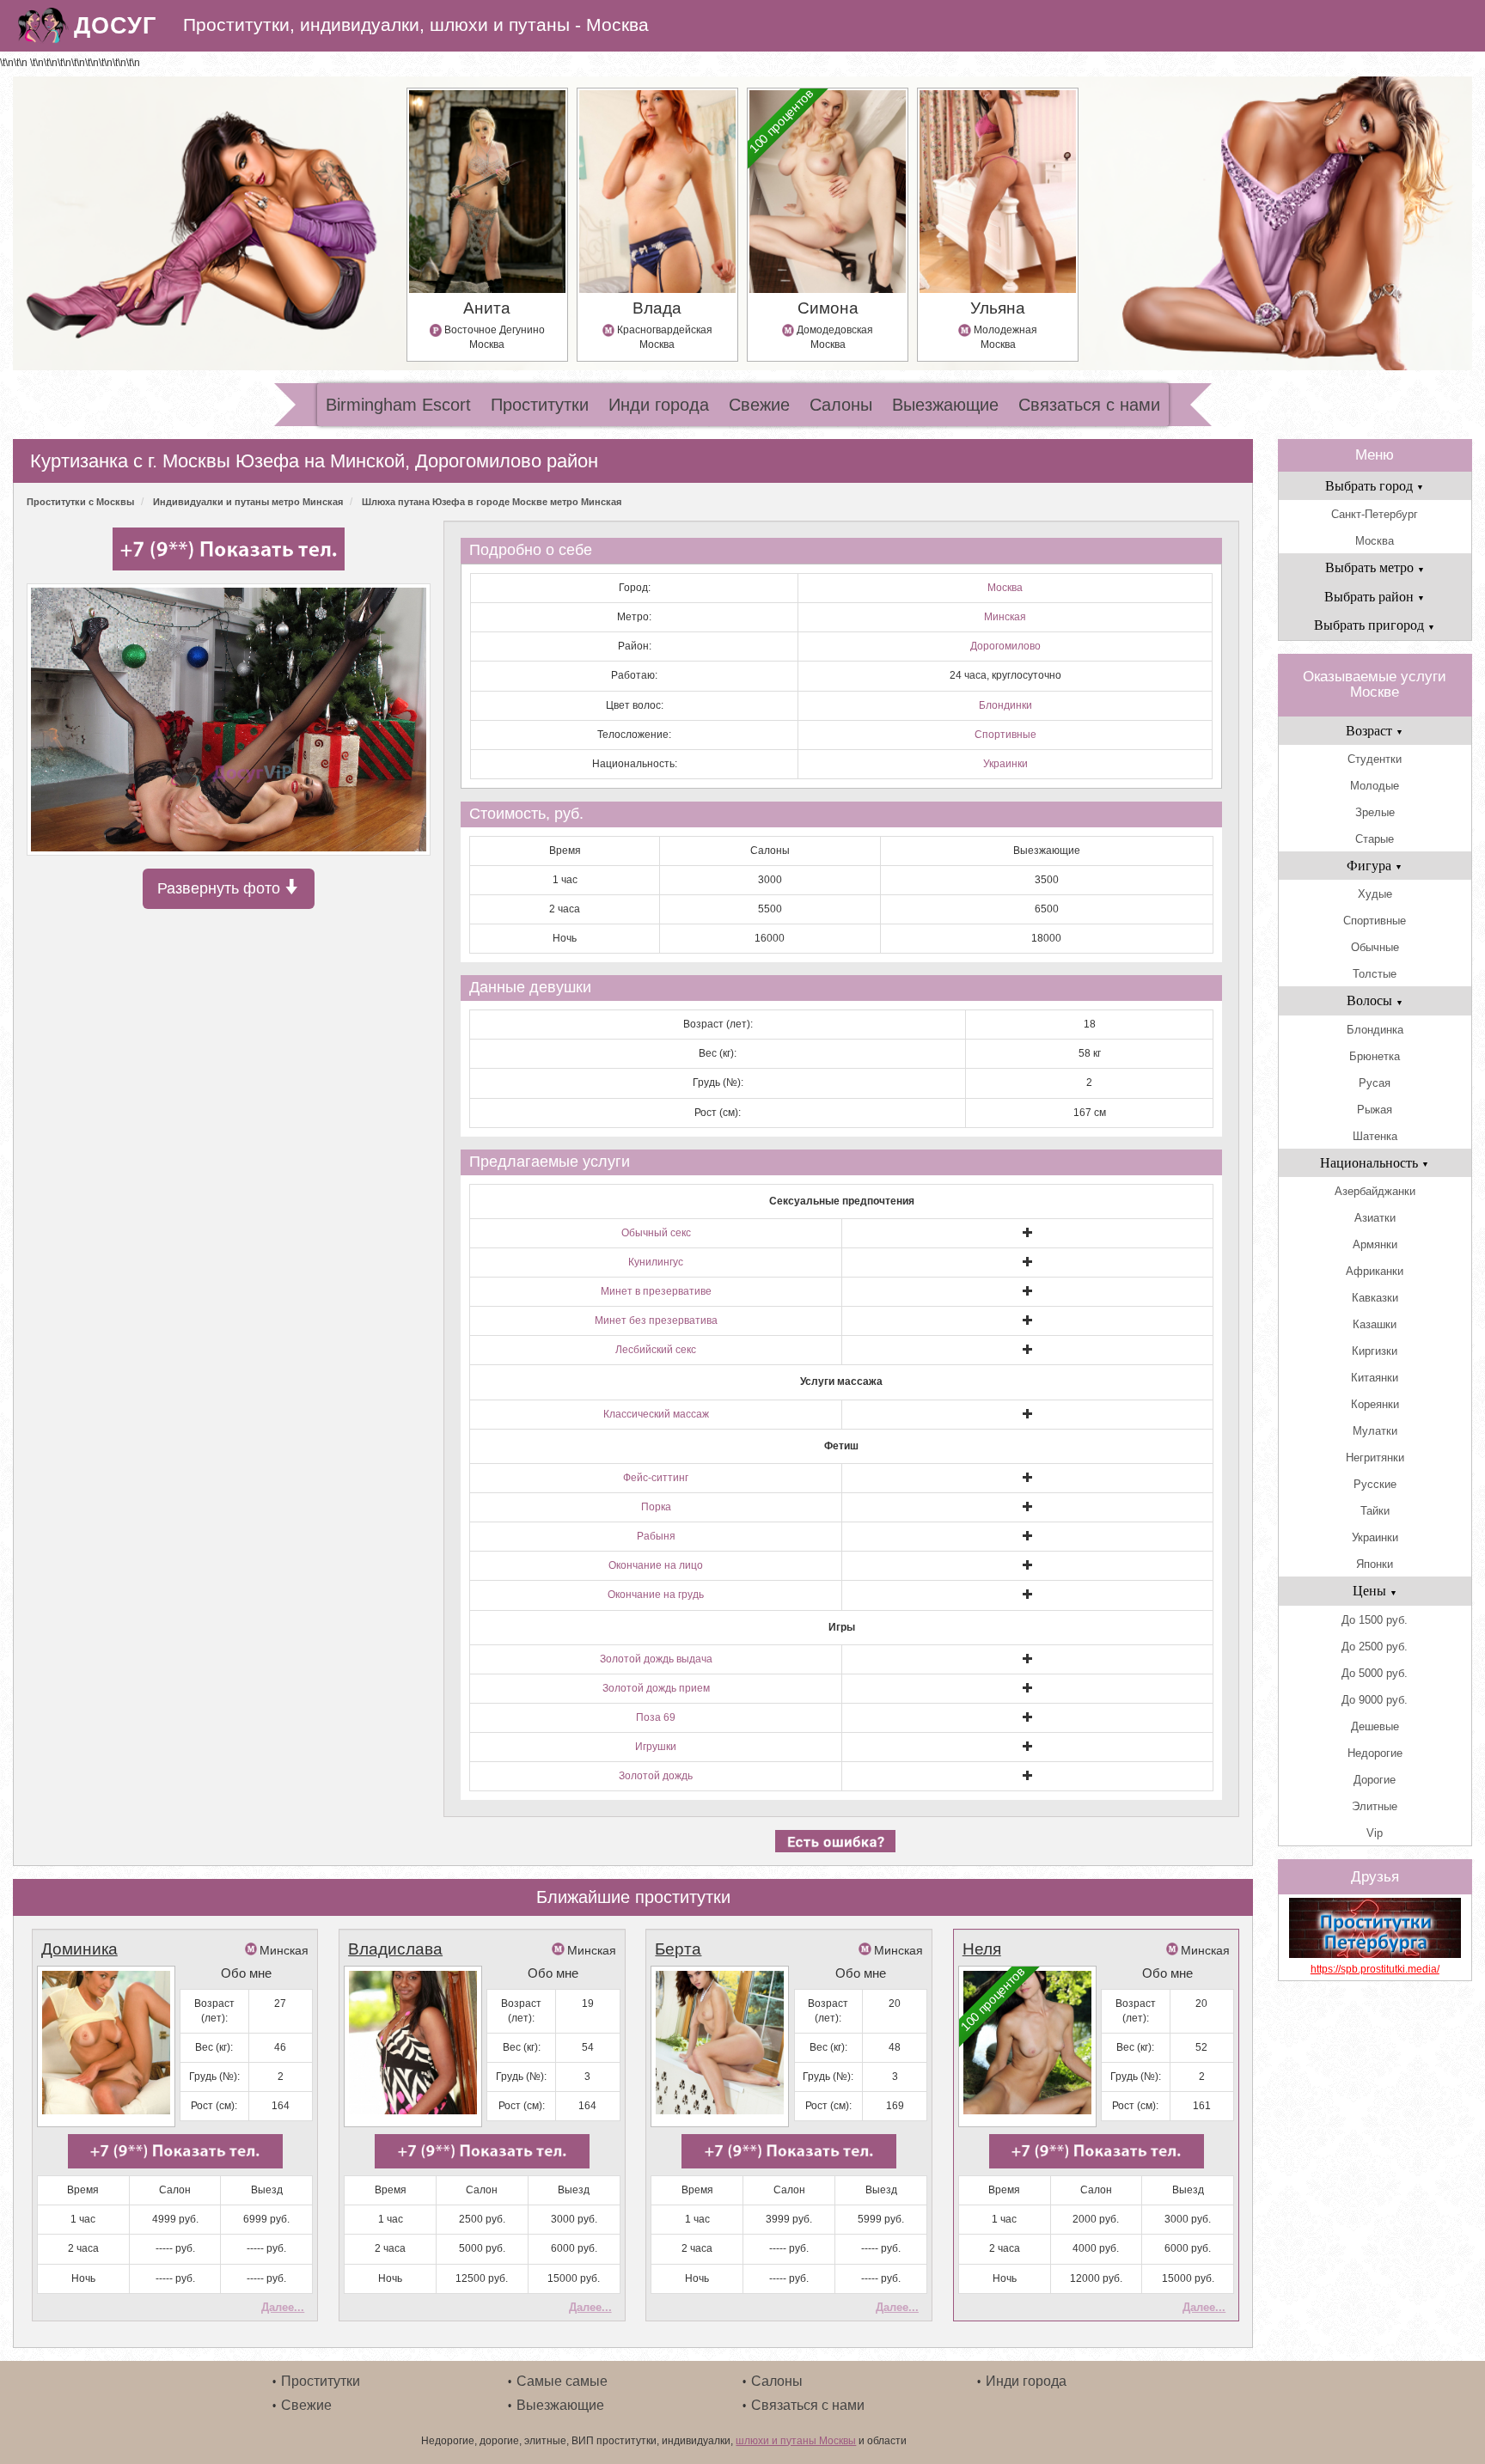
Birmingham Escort (398, 405)
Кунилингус (656, 1262)
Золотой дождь (656, 1776)
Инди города (659, 405)
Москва (1005, 588)
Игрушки (656, 1747)
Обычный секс (656, 1233)
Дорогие (1375, 1780)
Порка (656, 1507)
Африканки (1375, 1271)
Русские (1375, 1484)
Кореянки (1375, 1404)
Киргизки (1375, 1351)
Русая (1375, 1083)
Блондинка (1375, 1030)
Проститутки (540, 405)
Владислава (395, 1949)
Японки (1375, 1564)
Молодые (1375, 786)
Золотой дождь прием (656, 1688)
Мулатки (1375, 1431)
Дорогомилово (1005, 646)
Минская (1005, 617)
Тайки (1375, 1511)
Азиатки (1375, 1218)
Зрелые (1375, 812)
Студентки (1375, 759)
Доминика (79, 1949)
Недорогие (1375, 1753)
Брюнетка (1375, 1056)
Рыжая (1375, 1110)
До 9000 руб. (1375, 1700)
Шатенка (1375, 1136)
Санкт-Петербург (1375, 514)
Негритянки (1375, 1458)
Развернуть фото (221, 888)
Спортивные (1005, 735)
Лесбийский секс (656, 1350)
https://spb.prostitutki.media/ (1375, 1969)
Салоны (841, 405)
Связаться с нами (1089, 405)
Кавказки (1375, 1298)
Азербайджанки (1375, 1191)
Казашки (1375, 1324)
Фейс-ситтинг (656, 1478)
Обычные (1375, 947)
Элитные (1375, 1806)
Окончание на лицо (656, 1565)
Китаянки (1375, 1378)
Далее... (283, 2307)
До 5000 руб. (1375, 1673)
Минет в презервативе (656, 1291)
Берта (678, 1949)
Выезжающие (945, 405)
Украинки (1005, 764)
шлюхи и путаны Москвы (796, 2441)
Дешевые (1375, 1726)
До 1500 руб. (1375, 1620)
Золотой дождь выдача (656, 1659)
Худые (1375, 894)
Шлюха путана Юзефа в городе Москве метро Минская (492, 502)
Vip (1375, 1833)
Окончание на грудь (656, 1595)
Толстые (1375, 974)
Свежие (759, 405)
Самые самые (562, 2381)
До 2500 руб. (1375, 1647)
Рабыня (656, 1536)
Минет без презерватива (656, 1320)
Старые (1375, 839)
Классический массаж (656, 1414)
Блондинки (1005, 705)
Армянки (1375, 1244)
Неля (982, 1949)
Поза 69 (656, 1717)
